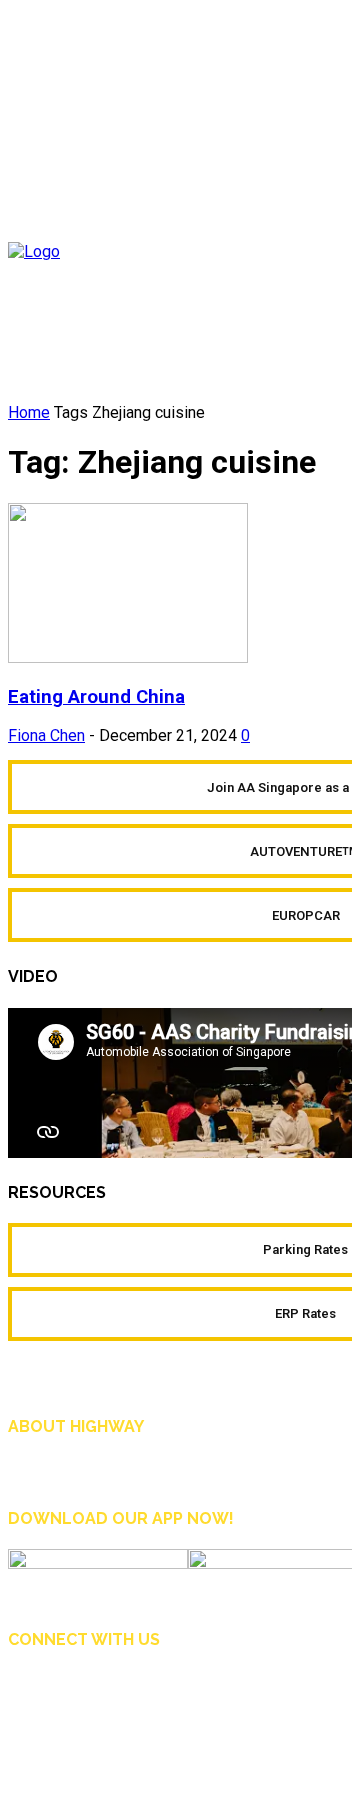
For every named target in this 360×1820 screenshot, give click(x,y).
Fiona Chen (46, 735)
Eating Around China (96, 697)
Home (29, 412)
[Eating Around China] (128, 657)
